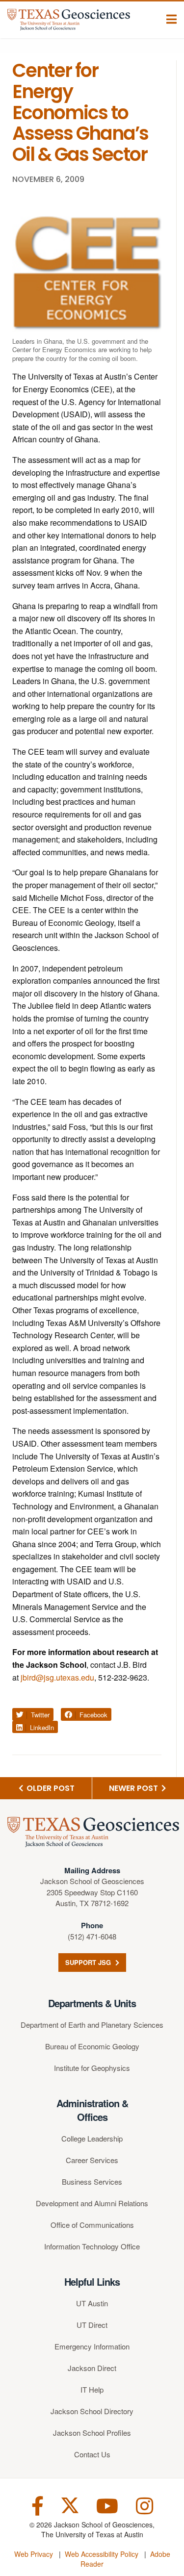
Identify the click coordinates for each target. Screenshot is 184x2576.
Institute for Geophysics (92, 2068)
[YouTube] (107, 2505)
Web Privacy (34, 2554)
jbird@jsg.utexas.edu (57, 1677)
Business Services (92, 2181)
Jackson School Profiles (92, 2433)
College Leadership (92, 2138)
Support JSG (89, 1962)
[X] (70, 2505)
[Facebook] (38, 2505)
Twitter (39, 1715)
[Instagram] (145, 2505)
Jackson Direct (92, 2368)
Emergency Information (92, 2346)
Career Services (92, 2160)
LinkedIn (41, 1727)
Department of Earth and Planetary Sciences (92, 2025)
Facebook (92, 1715)
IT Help (92, 2389)
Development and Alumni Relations (92, 2203)
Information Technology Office (92, 2246)
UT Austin (92, 2303)
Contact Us (92, 2454)
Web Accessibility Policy (102, 2554)
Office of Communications (92, 2225)
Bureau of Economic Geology (92, 2046)
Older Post (50, 1788)
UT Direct (92, 2325)
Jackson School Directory (92, 2411)
